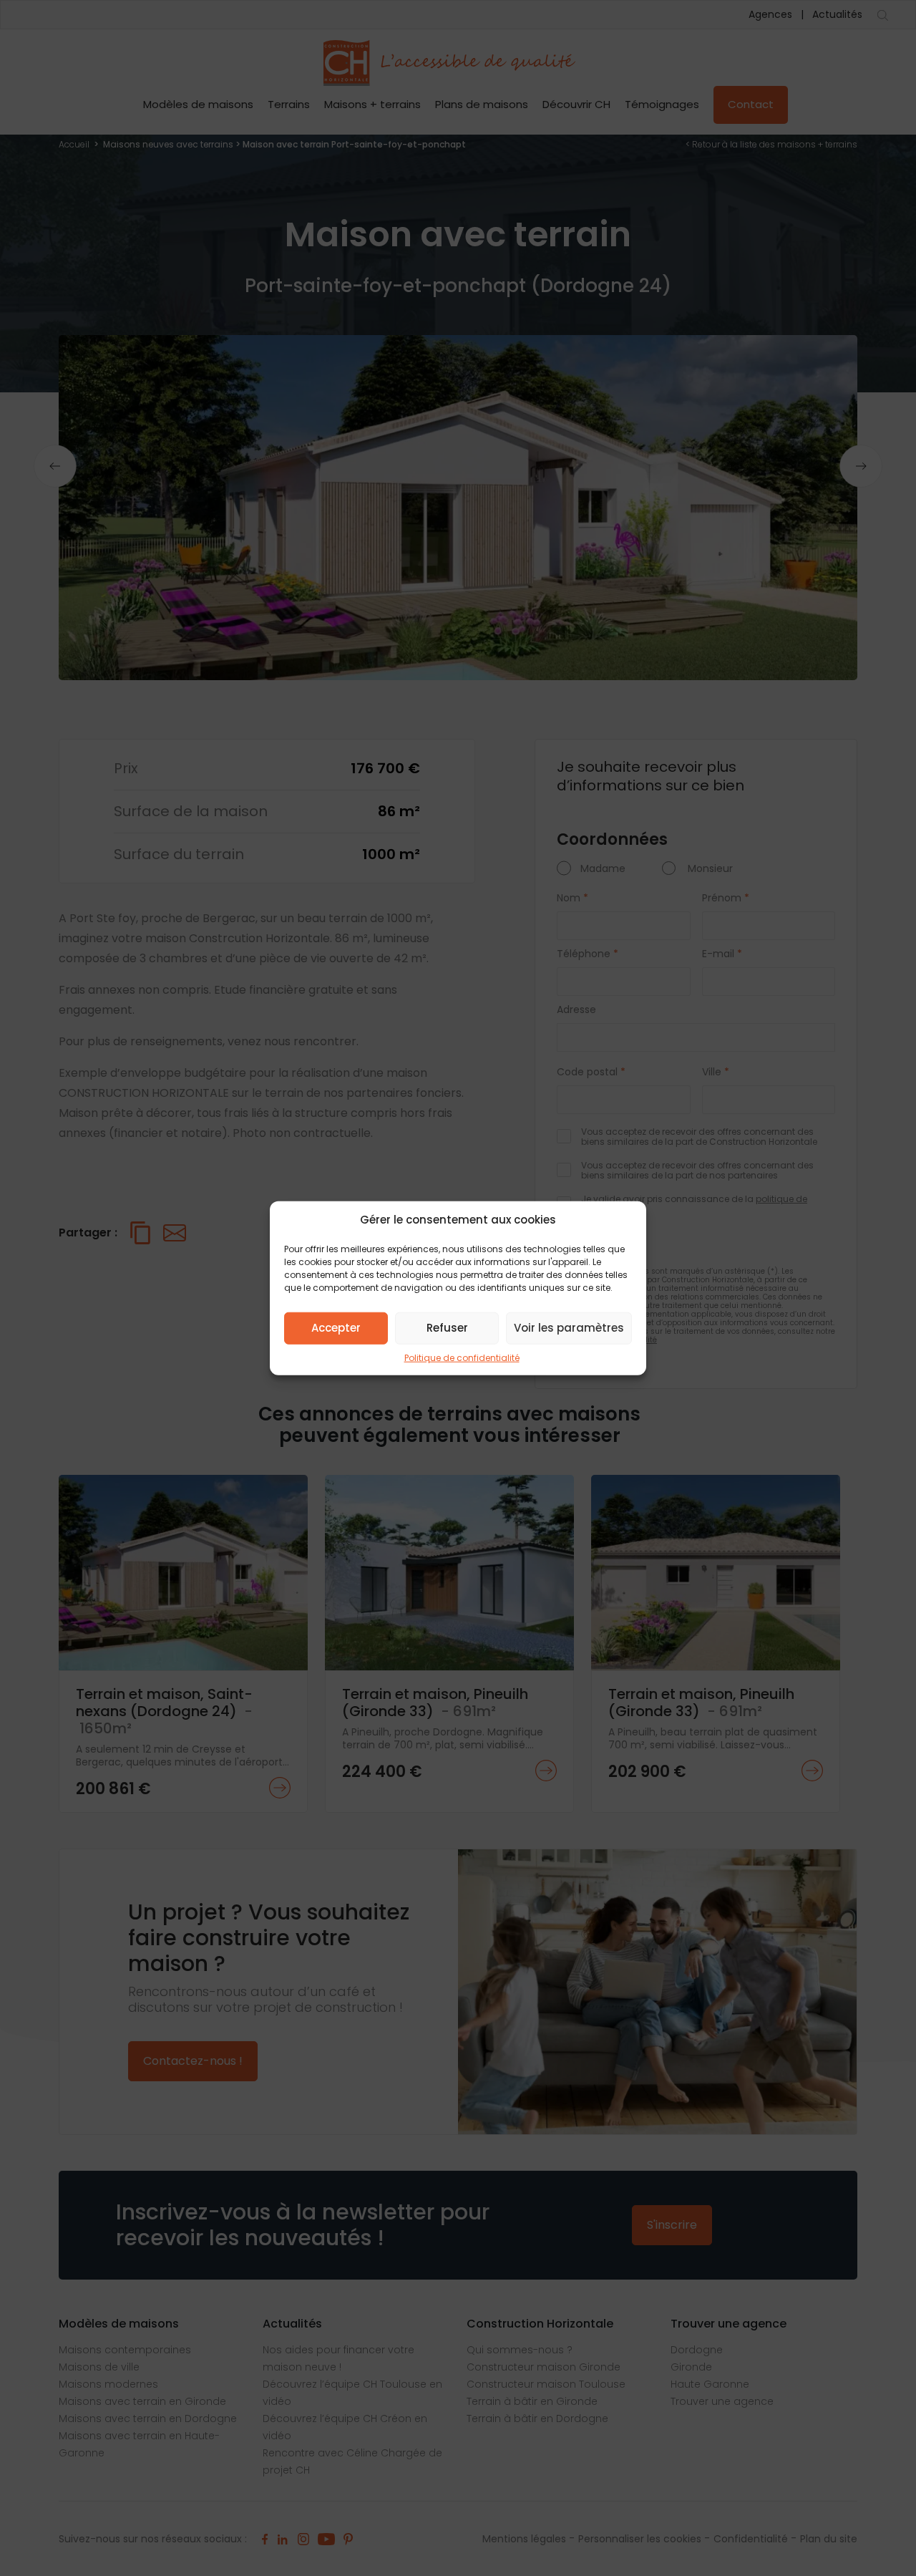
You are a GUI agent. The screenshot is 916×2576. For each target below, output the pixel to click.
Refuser (447, 1328)
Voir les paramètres (569, 1328)
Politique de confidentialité (462, 1357)
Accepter (336, 1328)
